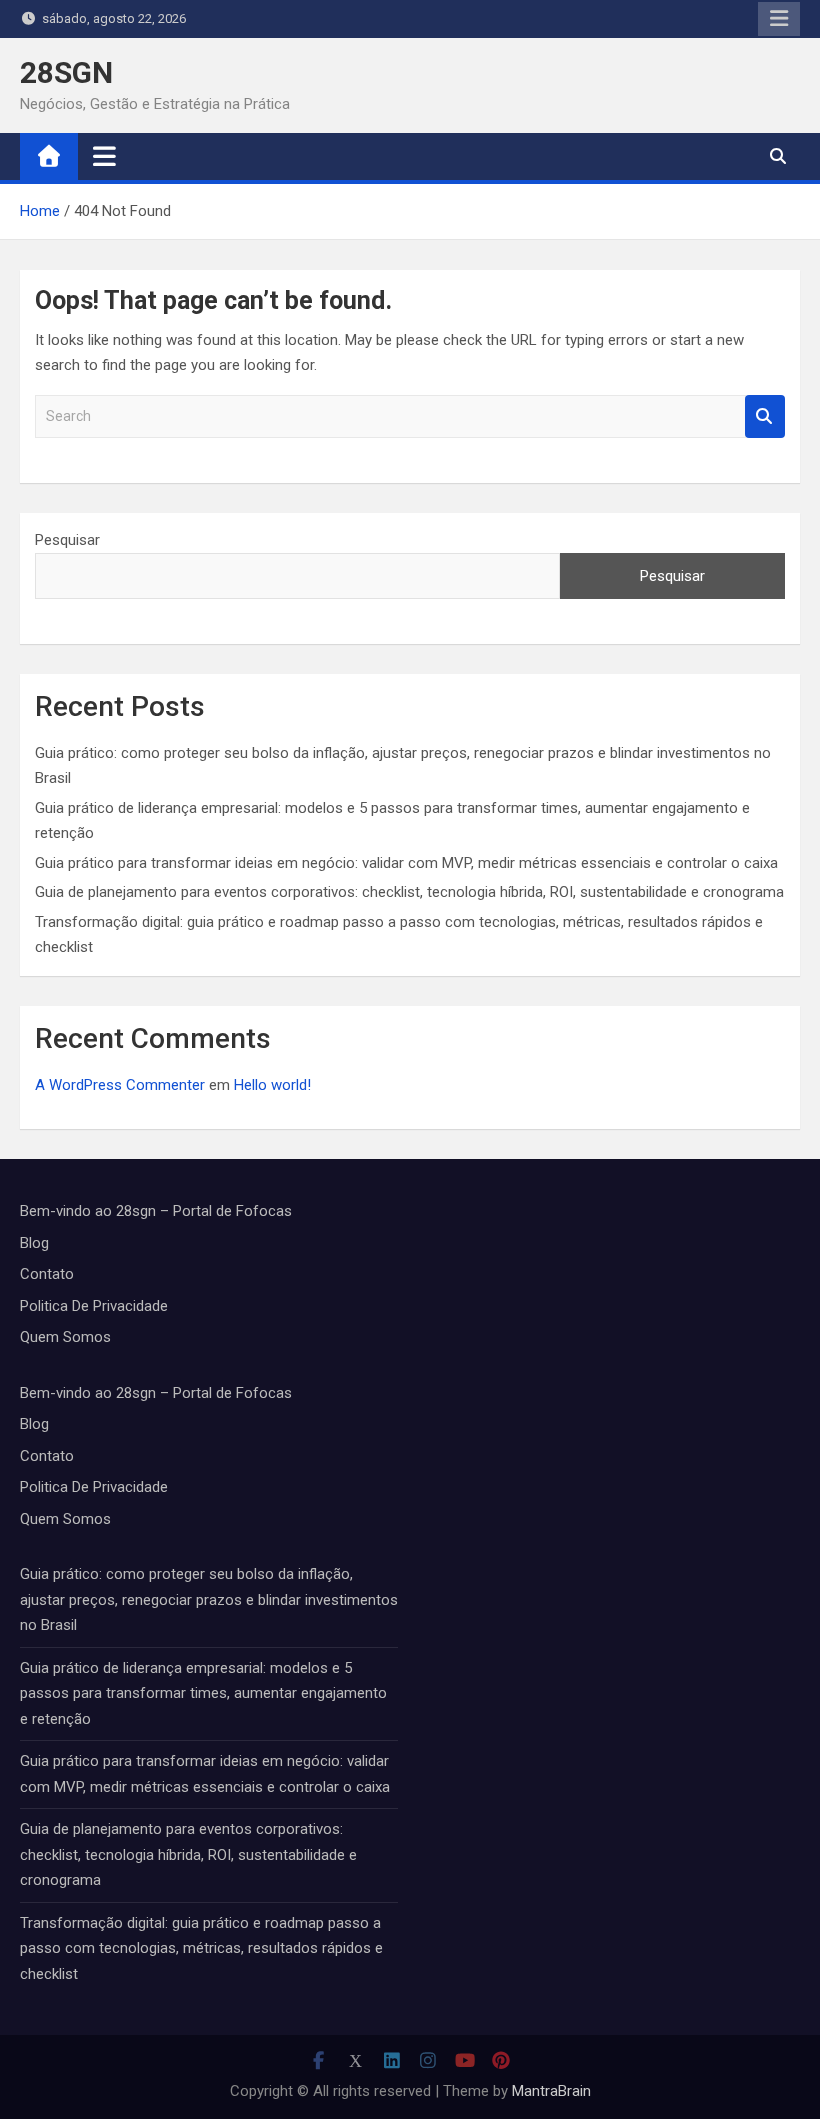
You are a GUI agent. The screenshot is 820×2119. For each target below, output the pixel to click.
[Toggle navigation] (104, 156)
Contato (47, 1274)
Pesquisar (67, 540)
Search (765, 416)
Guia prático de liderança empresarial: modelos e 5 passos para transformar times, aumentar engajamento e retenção (203, 1693)
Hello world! (272, 1085)
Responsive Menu (779, 19)
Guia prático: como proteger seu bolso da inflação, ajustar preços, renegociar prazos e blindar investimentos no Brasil (209, 1599)
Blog (34, 1243)
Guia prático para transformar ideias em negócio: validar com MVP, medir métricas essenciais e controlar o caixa (406, 863)
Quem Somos (65, 1337)
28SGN (66, 72)
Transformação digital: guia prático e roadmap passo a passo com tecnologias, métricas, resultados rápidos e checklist (201, 1948)
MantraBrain (551, 2091)
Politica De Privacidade (94, 1306)
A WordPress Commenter (120, 1085)
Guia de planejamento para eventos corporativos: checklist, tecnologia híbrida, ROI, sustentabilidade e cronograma (409, 892)
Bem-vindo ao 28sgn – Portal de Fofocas (156, 1211)
